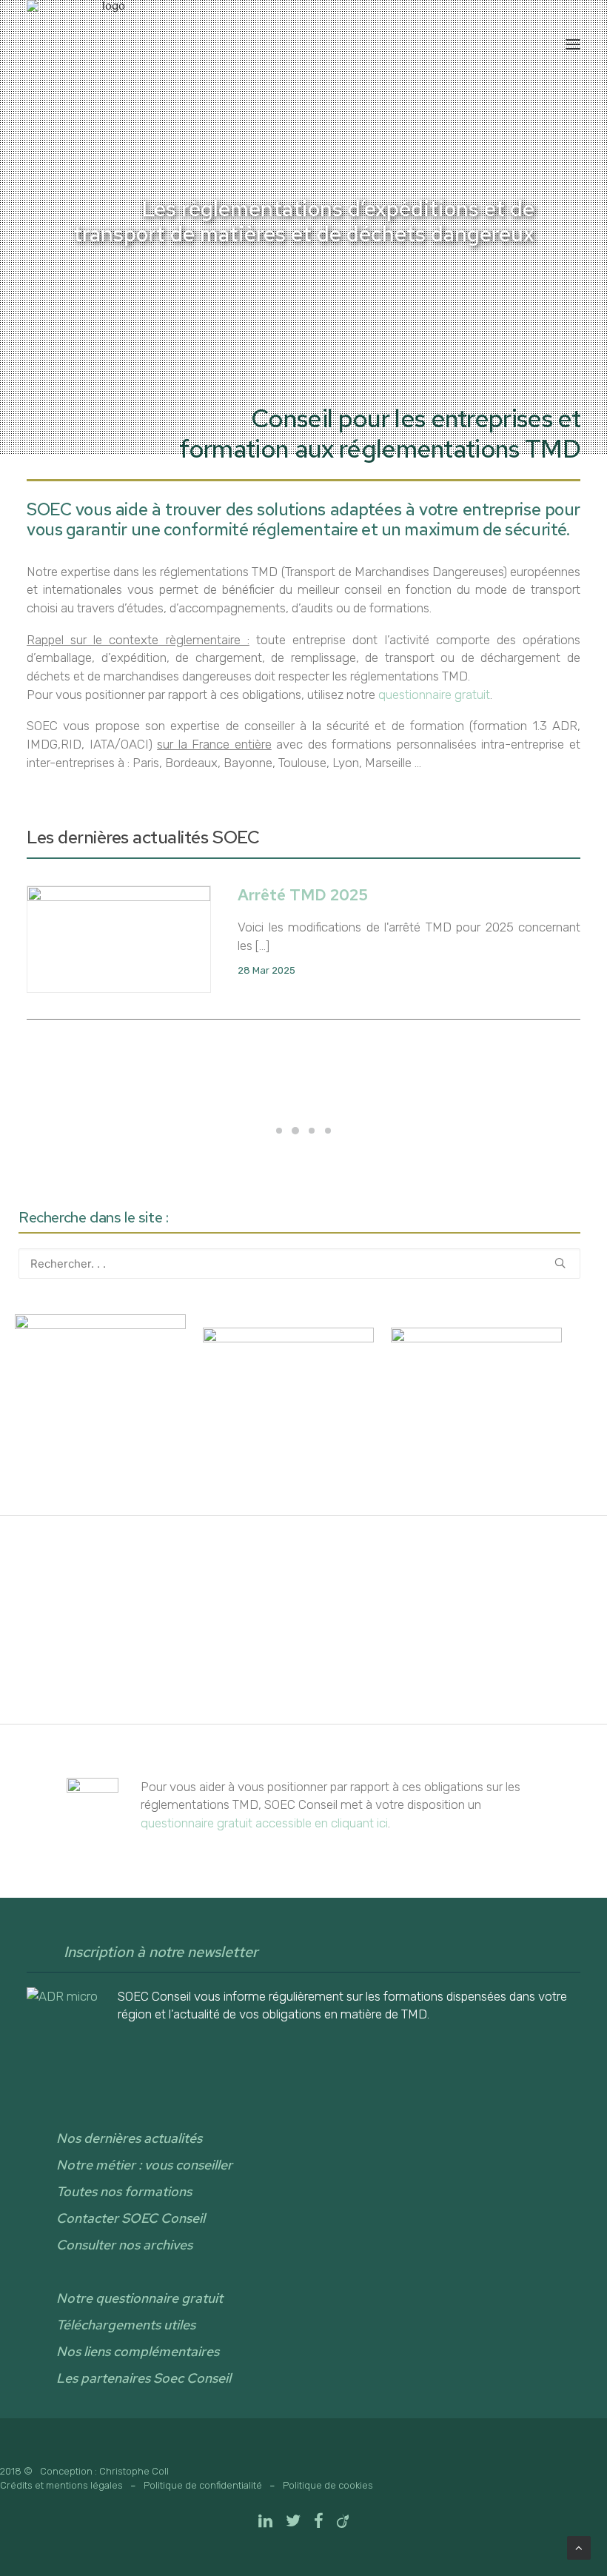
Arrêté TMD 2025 (303, 895)
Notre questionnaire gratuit (140, 2298)
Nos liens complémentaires (138, 2351)
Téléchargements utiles (126, 2325)
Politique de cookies (328, 2485)
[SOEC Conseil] (108, 44)
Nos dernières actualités (129, 2138)
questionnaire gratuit (434, 695)
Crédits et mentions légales (61, 2485)
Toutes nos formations (124, 2191)
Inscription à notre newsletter (161, 1952)
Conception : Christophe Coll (104, 2471)
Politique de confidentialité (203, 2485)
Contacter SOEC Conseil (131, 2218)
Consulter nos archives (124, 2245)
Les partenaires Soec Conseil (144, 2378)
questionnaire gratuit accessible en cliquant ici (264, 1823)
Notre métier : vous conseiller (144, 2165)
